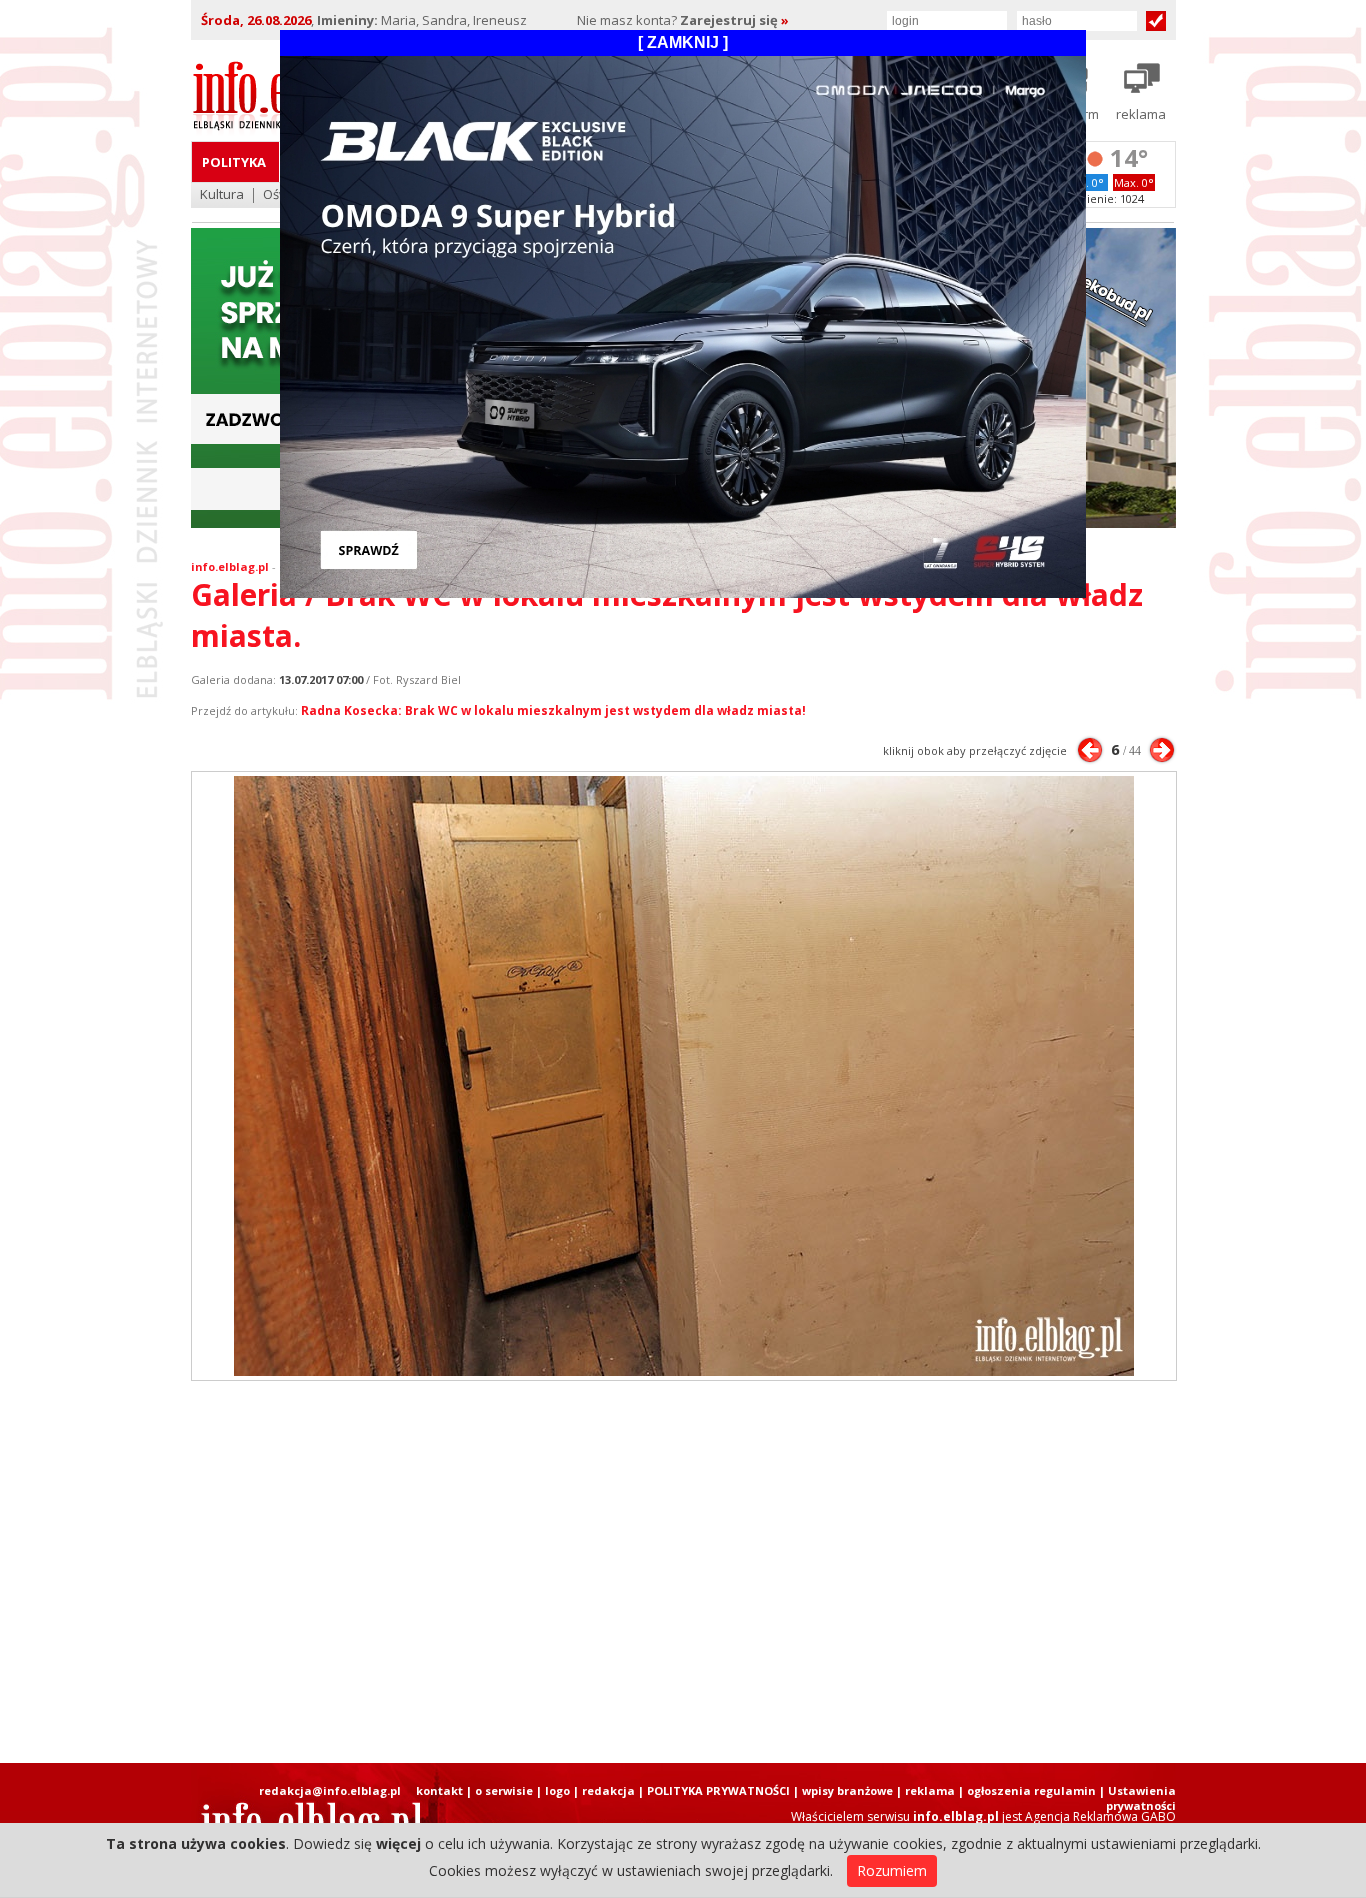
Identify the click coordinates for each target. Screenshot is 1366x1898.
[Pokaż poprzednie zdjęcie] (1090, 750)
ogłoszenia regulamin (1031, 1790)
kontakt (439, 1790)
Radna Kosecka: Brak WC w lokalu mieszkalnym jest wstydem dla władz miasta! (553, 710)
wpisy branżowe (847, 1790)
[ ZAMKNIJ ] (683, 42)
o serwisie (504, 1790)
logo (557, 1790)
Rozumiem (892, 1870)
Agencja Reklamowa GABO (1100, 1816)
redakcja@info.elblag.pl (330, 1790)
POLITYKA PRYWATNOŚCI (718, 1790)
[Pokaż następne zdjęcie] (1162, 750)
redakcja (608, 1790)
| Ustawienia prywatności (1137, 1798)
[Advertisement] (683, 1572)
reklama (930, 1790)
